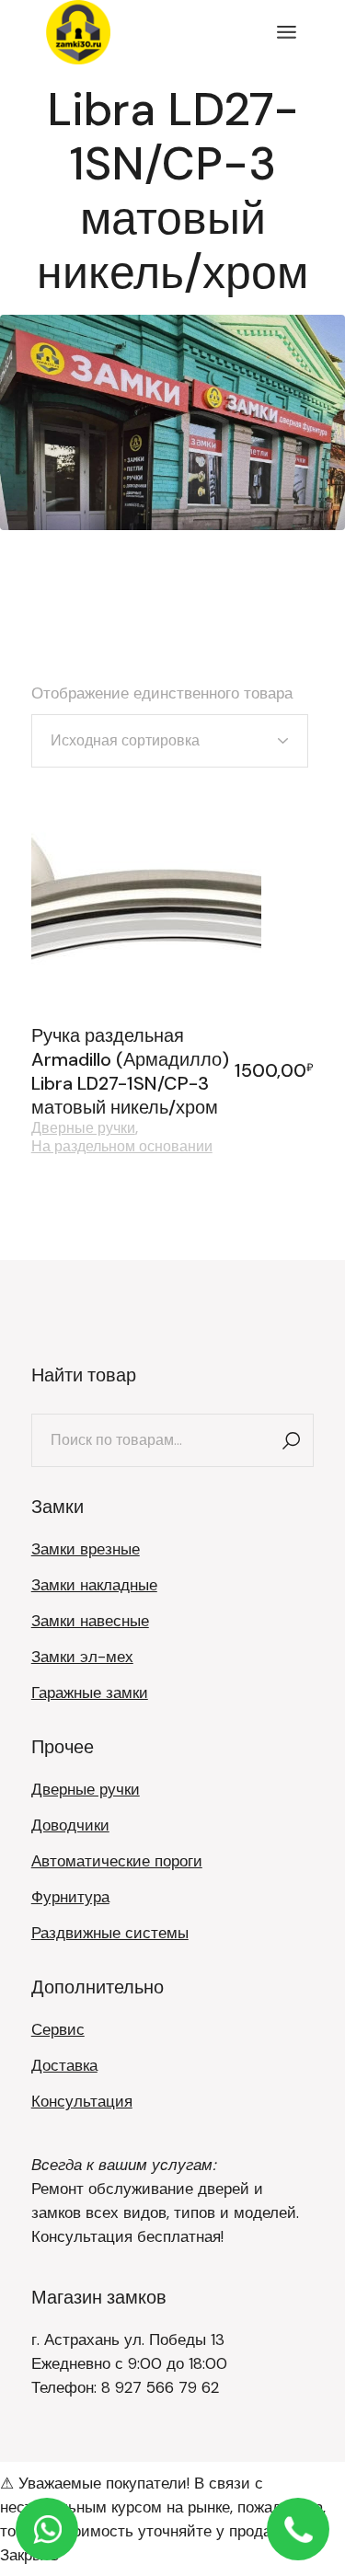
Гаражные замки (90, 1692)
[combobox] (170, 741)
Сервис (58, 2029)
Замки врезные (86, 1549)
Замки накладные (94, 1585)
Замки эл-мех (82, 1657)
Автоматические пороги (117, 1861)
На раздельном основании (122, 1147)
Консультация (82, 2101)
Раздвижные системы (110, 1933)
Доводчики (70, 1825)
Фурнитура (70, 1897)
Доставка (64, 2065)
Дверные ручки (83, 1128)
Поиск (291, 1440)
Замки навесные (90, 1621)
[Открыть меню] (287, 32)
